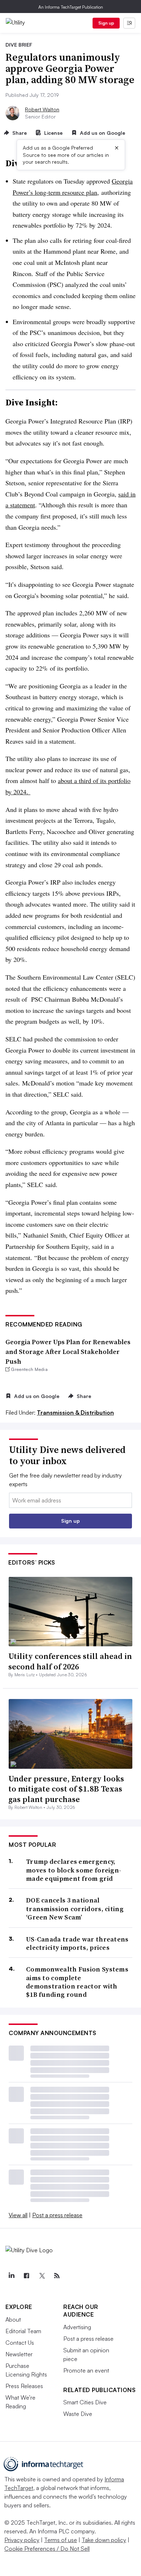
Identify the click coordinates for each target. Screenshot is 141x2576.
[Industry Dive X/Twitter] (42, 2276)
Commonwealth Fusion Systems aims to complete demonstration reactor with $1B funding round (77, 1982)
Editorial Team (23, 2331)
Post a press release (57, 2215)
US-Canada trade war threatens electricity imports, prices (77, 1943)
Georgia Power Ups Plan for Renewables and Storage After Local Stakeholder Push (68, 1352)
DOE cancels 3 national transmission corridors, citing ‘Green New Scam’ (75, 1909)
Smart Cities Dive (85, 2402)
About (13, 2319)
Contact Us (20, 2343)
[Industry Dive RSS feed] (57, 2276)
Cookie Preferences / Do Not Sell (47, 2549)
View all (18, 2215)
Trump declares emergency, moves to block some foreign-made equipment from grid (74, 1870)
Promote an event (86, 2370)
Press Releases (24, 2386)
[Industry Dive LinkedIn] (11, 2276)
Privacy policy (22, 2540)
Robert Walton (42, 109)
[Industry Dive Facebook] (26, 2276)
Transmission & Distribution (75, 1412)
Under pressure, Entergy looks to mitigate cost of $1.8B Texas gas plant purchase (66, 1789)
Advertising (77, 2327)
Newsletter (19, 2354)
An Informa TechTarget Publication (71, 7)
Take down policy (104, 2540)
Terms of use (61, 2540)
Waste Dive (78, 2414)
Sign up (106, 23)
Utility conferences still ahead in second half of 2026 (70, 1661)
